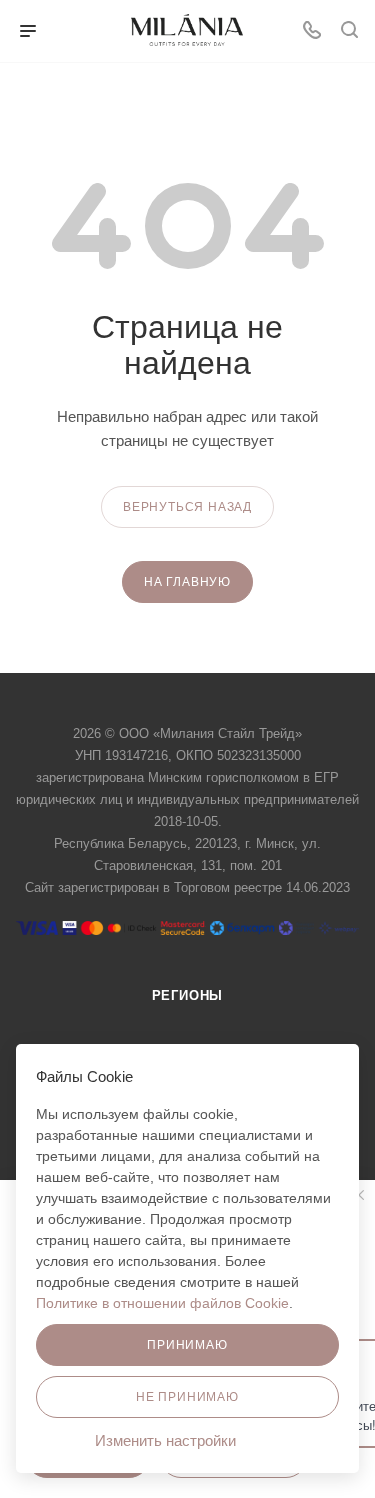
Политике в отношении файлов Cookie (162, 1303)
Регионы (188, 995)
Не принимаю (187, 1397)
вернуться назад (187, 507)
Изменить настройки (167, 1440)
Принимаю (187, 1345)
